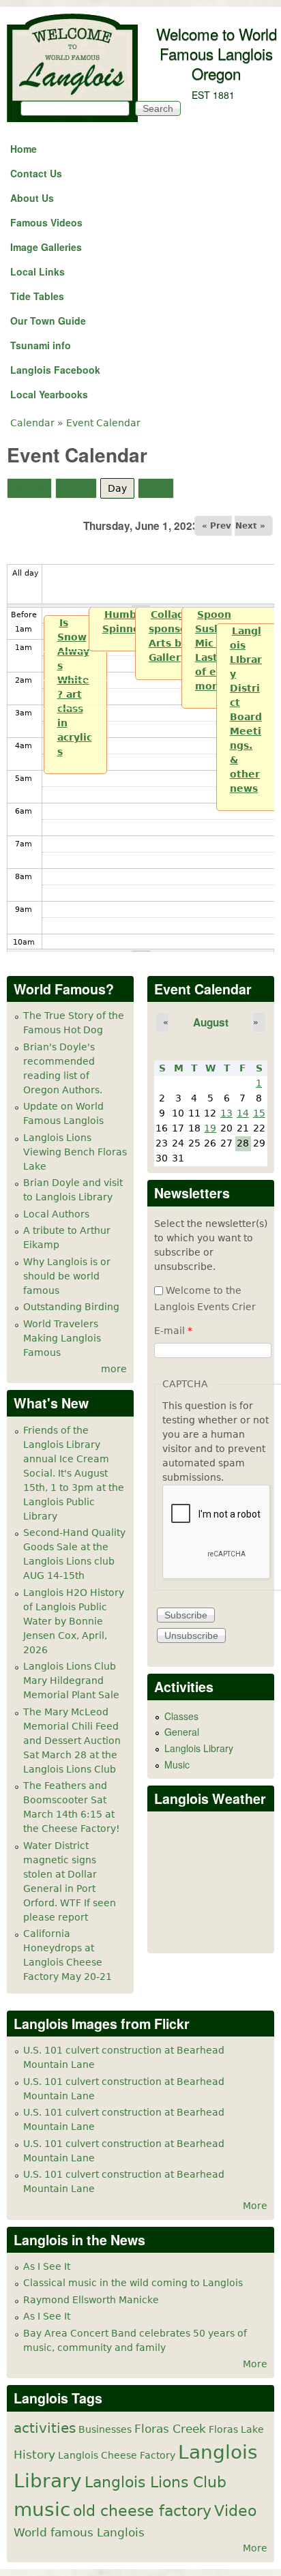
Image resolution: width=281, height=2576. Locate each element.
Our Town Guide (48, 321)
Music (177, 1764)
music (42, 2510)
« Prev (217, 526)
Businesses (105, 2429)
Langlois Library (199, 1748)
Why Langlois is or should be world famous (67, 1276)
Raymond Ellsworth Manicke (91, 2300)
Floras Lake (236, 2429)
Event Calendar (103, 423)
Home (24, 149)
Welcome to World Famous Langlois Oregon (217, 53)
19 (210, 1128)
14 (243, 1113)
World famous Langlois (79, 2532)
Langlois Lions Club (156, 2482)
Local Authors (56, 1214)
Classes (181, 1716)
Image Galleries (46, 247)
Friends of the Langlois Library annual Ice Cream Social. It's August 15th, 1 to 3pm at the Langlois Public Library (74, 1473)
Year (156, 488)
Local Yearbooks (49, 394)
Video (235, 2511)
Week (76, 488)
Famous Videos (46, 222)
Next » (250, 526)
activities (45, 2428)
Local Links (38, 271)
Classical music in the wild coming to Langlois (133, 2283)
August (211, 1022)
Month (29, 488)
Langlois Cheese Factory (117, 2455)
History (34, 2455)
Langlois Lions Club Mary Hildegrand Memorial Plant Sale (71, 1681)
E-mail (173, 1331)
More (255, 2206)
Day (121, 488)
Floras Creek (170, 2429)
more (114, 1369)
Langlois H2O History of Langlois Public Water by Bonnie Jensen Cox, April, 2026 (74, 1621)
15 (259, 1113)
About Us (32, 198)
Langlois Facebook (55, 370)
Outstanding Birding (71, 1307)
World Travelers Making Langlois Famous (62, 1338)
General (182, 1732)
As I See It (47, 2266)
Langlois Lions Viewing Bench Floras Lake (75, 1152)
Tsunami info (41, 345)
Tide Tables (37, 296)
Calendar (32, 423)
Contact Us (36, 173)
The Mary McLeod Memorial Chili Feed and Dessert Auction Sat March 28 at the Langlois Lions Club (72, 1741)
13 (226, 1113)
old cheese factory (142, 2511)
